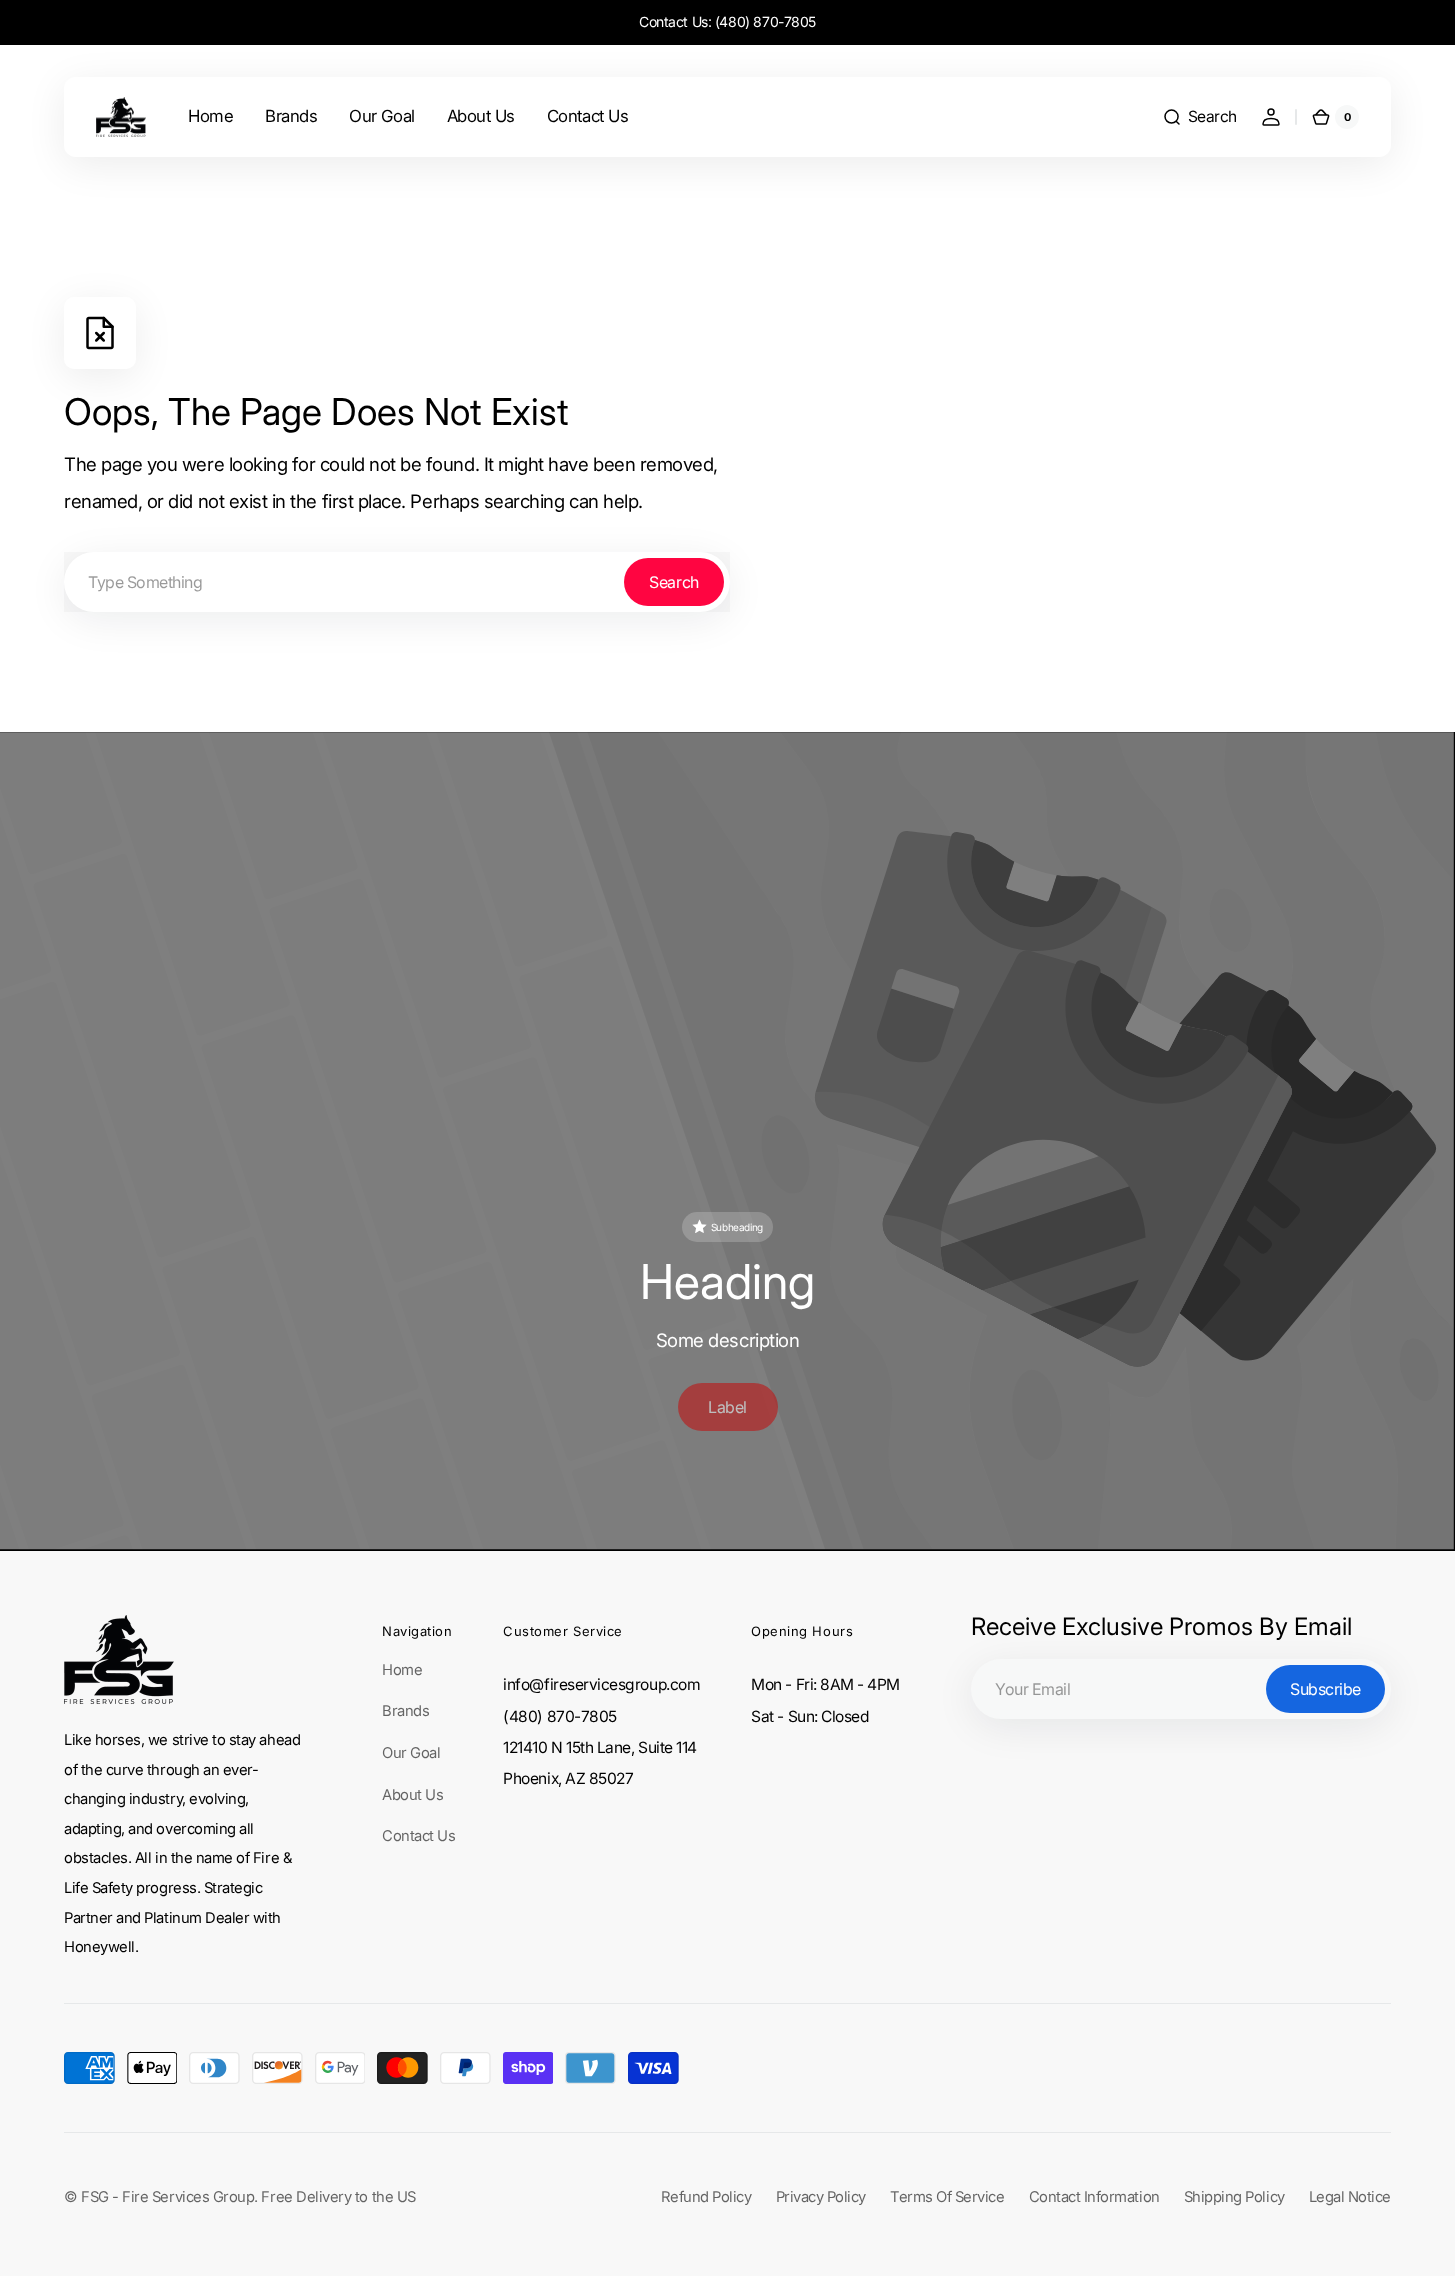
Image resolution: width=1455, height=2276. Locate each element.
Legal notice (1350, 2197)
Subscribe (1325, 1689)
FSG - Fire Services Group (167, 2197)
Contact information (1094, 2197)
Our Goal (411, 1753)
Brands (405, 1711)
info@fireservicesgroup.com (601, 1684)
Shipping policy (1234, 2197)
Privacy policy (821, 2197)
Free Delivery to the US (338, 2197)
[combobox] (397, 582)
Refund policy (706, 2197)
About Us (412, 1795)
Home (402, 1670)
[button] (1199, 117)
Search (673, 582)
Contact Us (418, 1836)
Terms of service (947, 2197)
